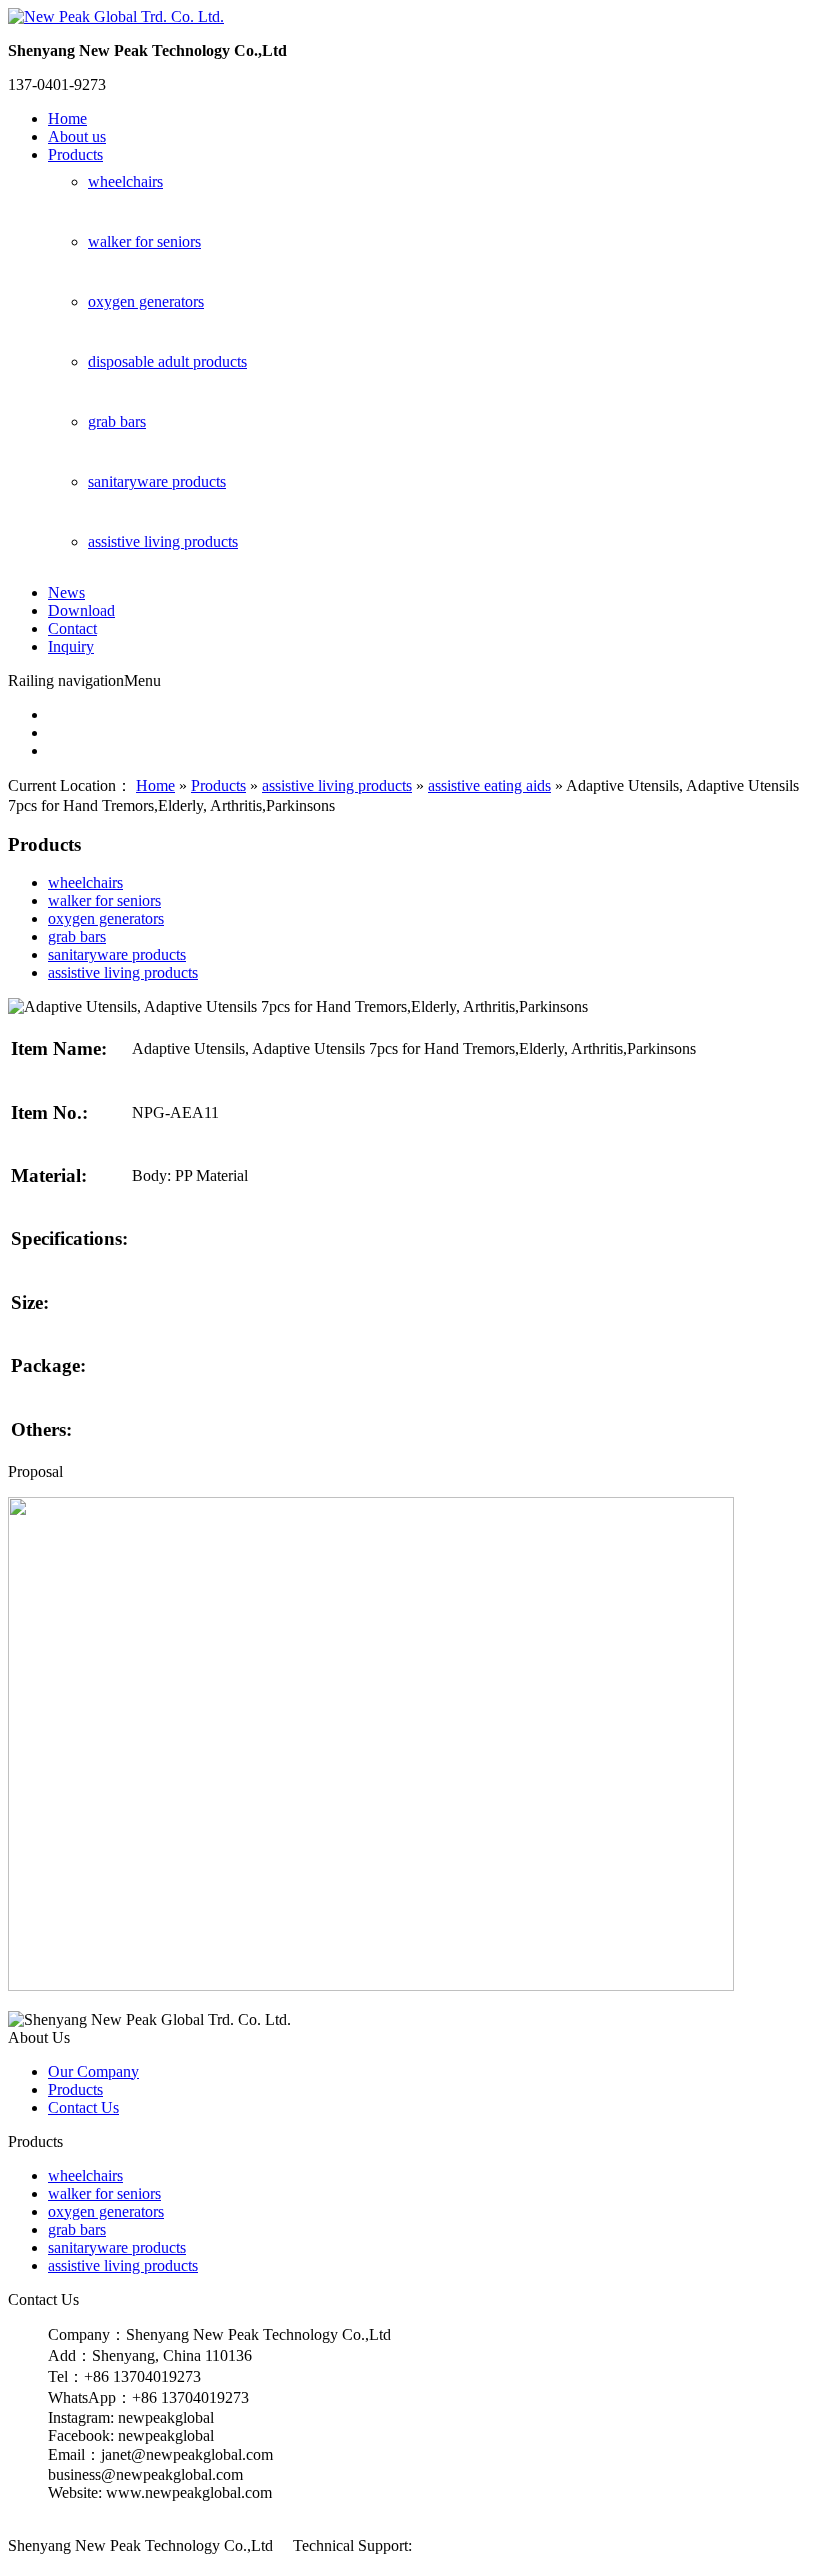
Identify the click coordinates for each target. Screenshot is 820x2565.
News (66, 592)
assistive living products (163, 541)
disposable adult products (167, 361)
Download (81, 610)
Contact (72, 628)
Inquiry (71, 646)
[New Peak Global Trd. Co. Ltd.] (116, 16)
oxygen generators (146, 301)
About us (77, 136)
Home (67, 118)
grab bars (117, 421)
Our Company (93, 2071)
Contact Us (83, 2107)
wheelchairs (125, 181)
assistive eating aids (489, 785)
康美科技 (444, 2545)
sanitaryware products (157, 481)
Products (75, 154)
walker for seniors (144, 241)
